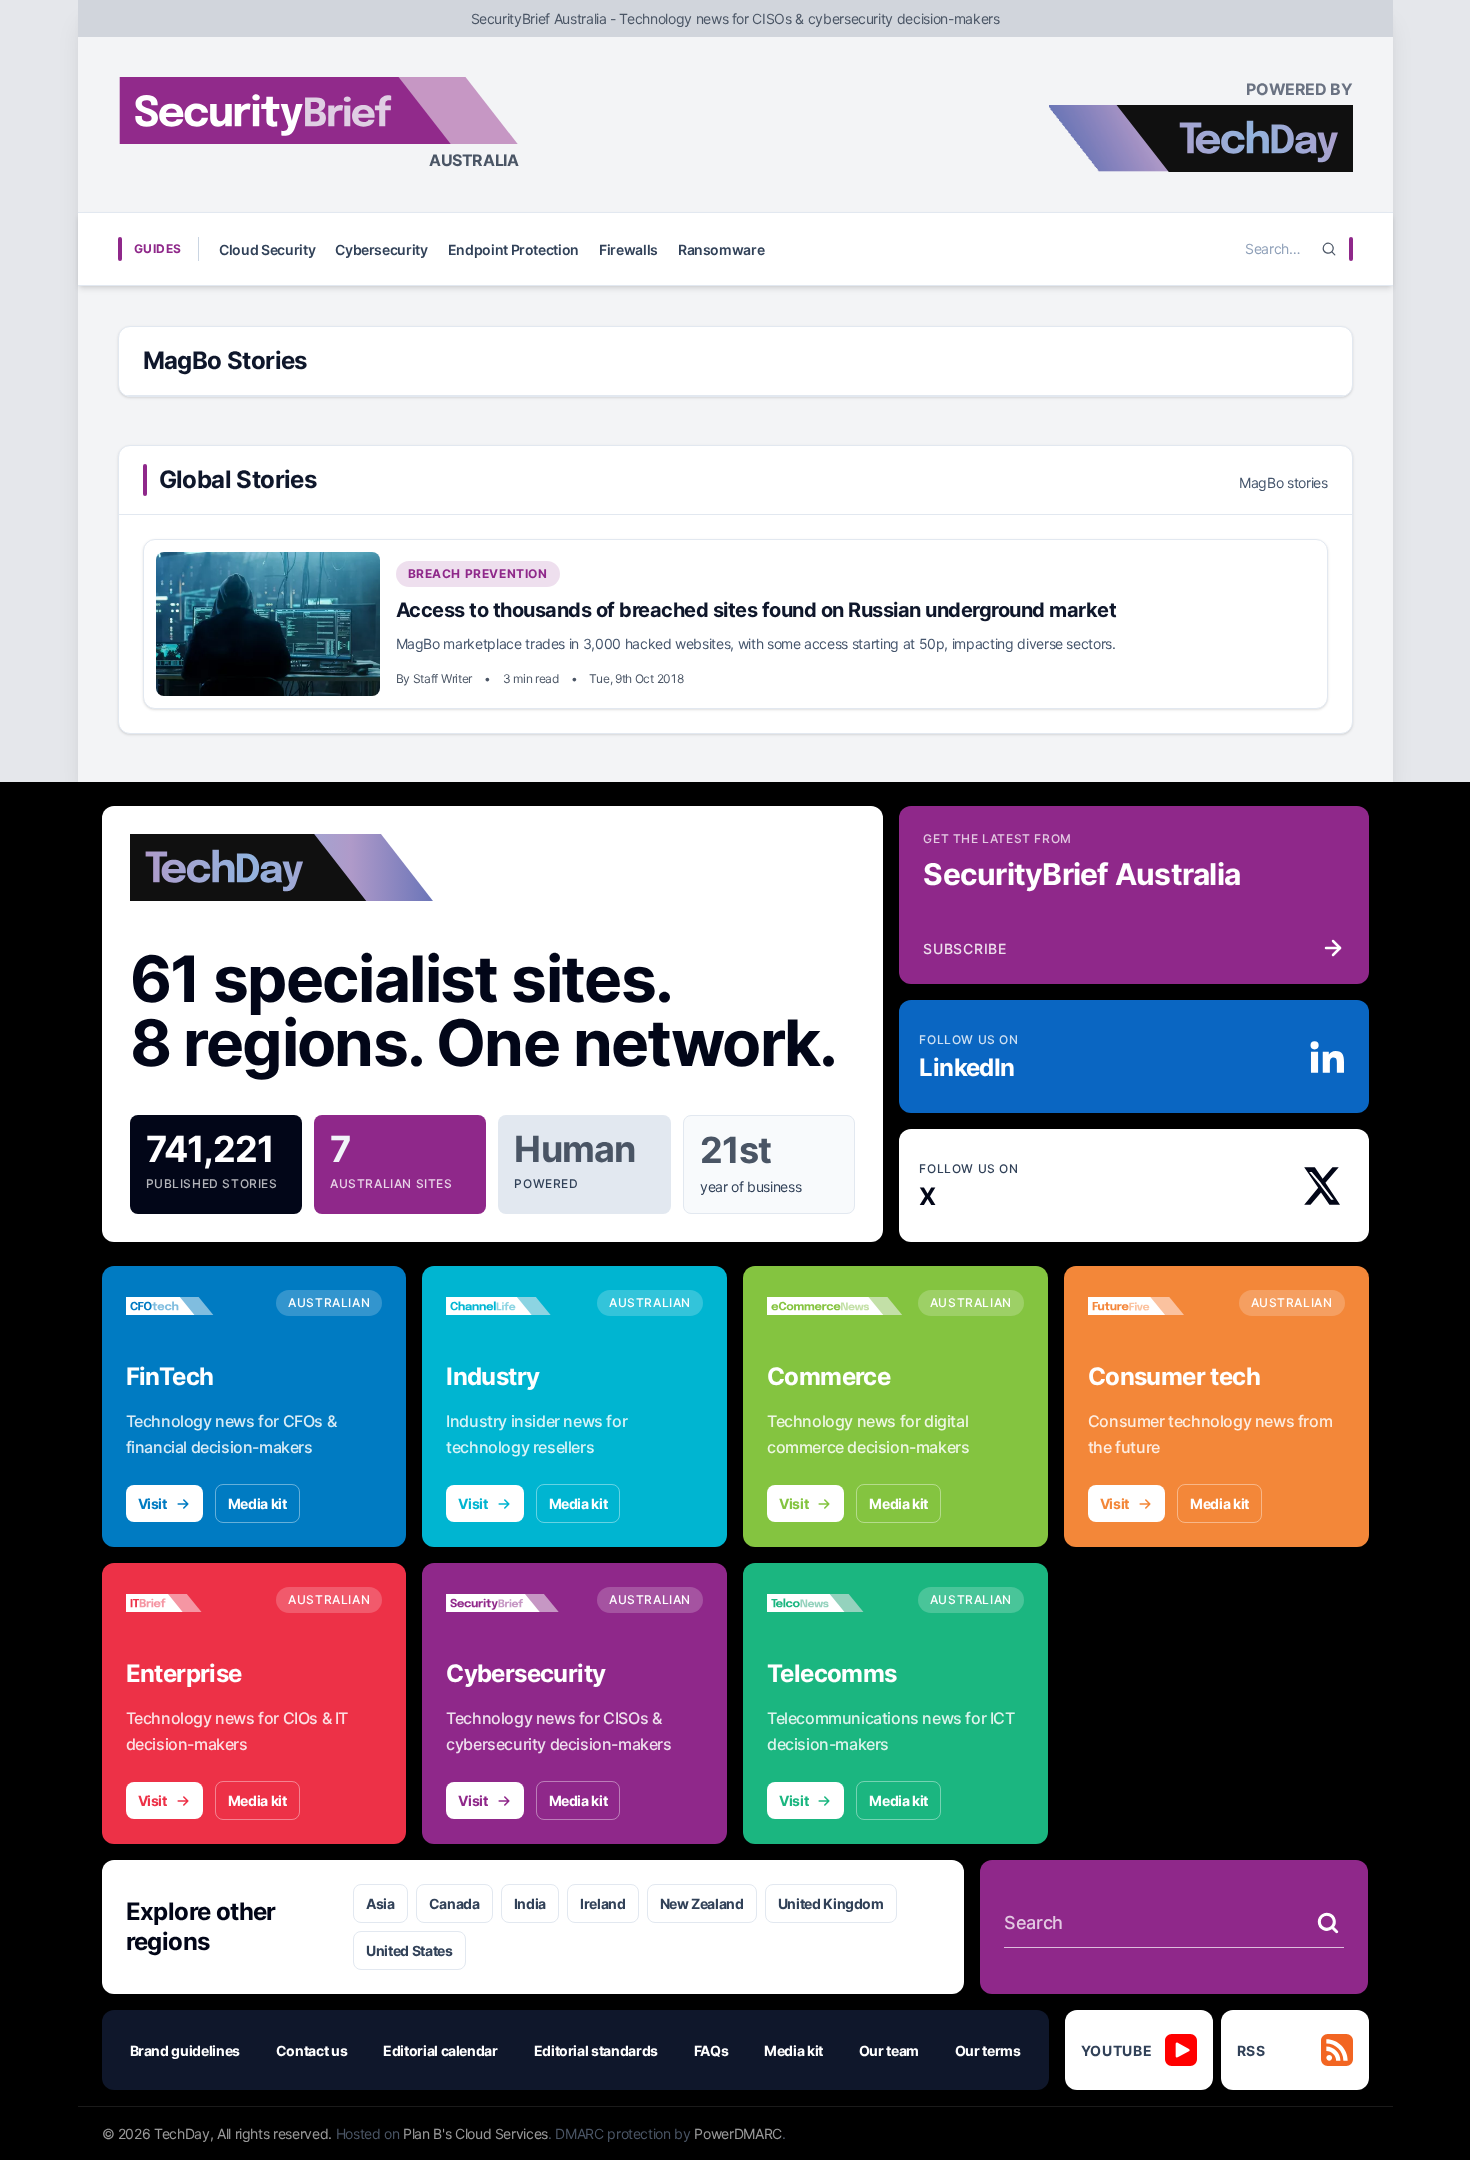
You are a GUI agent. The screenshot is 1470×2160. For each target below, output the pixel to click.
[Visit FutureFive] (1155, 1306)
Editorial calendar (440, 2050)
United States (409, 1950)
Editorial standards (596, 2050)
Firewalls (628, 249)
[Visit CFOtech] (193, 1306)
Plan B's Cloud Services (475, 2133)
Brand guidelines (185, 2050)
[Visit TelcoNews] (834, 1603)
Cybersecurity (381, 249)
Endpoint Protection (513, 249)
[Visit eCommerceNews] (834, 1306)
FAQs (711, 2050)
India (530, 1903)
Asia (380, 1903)
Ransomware (721, 249)
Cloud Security (267, 249)
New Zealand (702, 1903)
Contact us (312, 2050)
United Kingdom (831, 1903)
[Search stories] (1328, 1923)
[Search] (1329, 249)
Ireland (603, 1903)
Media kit (257, 1503)
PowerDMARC (738, 2133)
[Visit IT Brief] (193, 1603)
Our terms (988, 2050)
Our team (889, 2050)
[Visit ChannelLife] (513, 1306)
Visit (152, 1503)
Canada (454, 1903)
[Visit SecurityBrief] (513, 1603)
